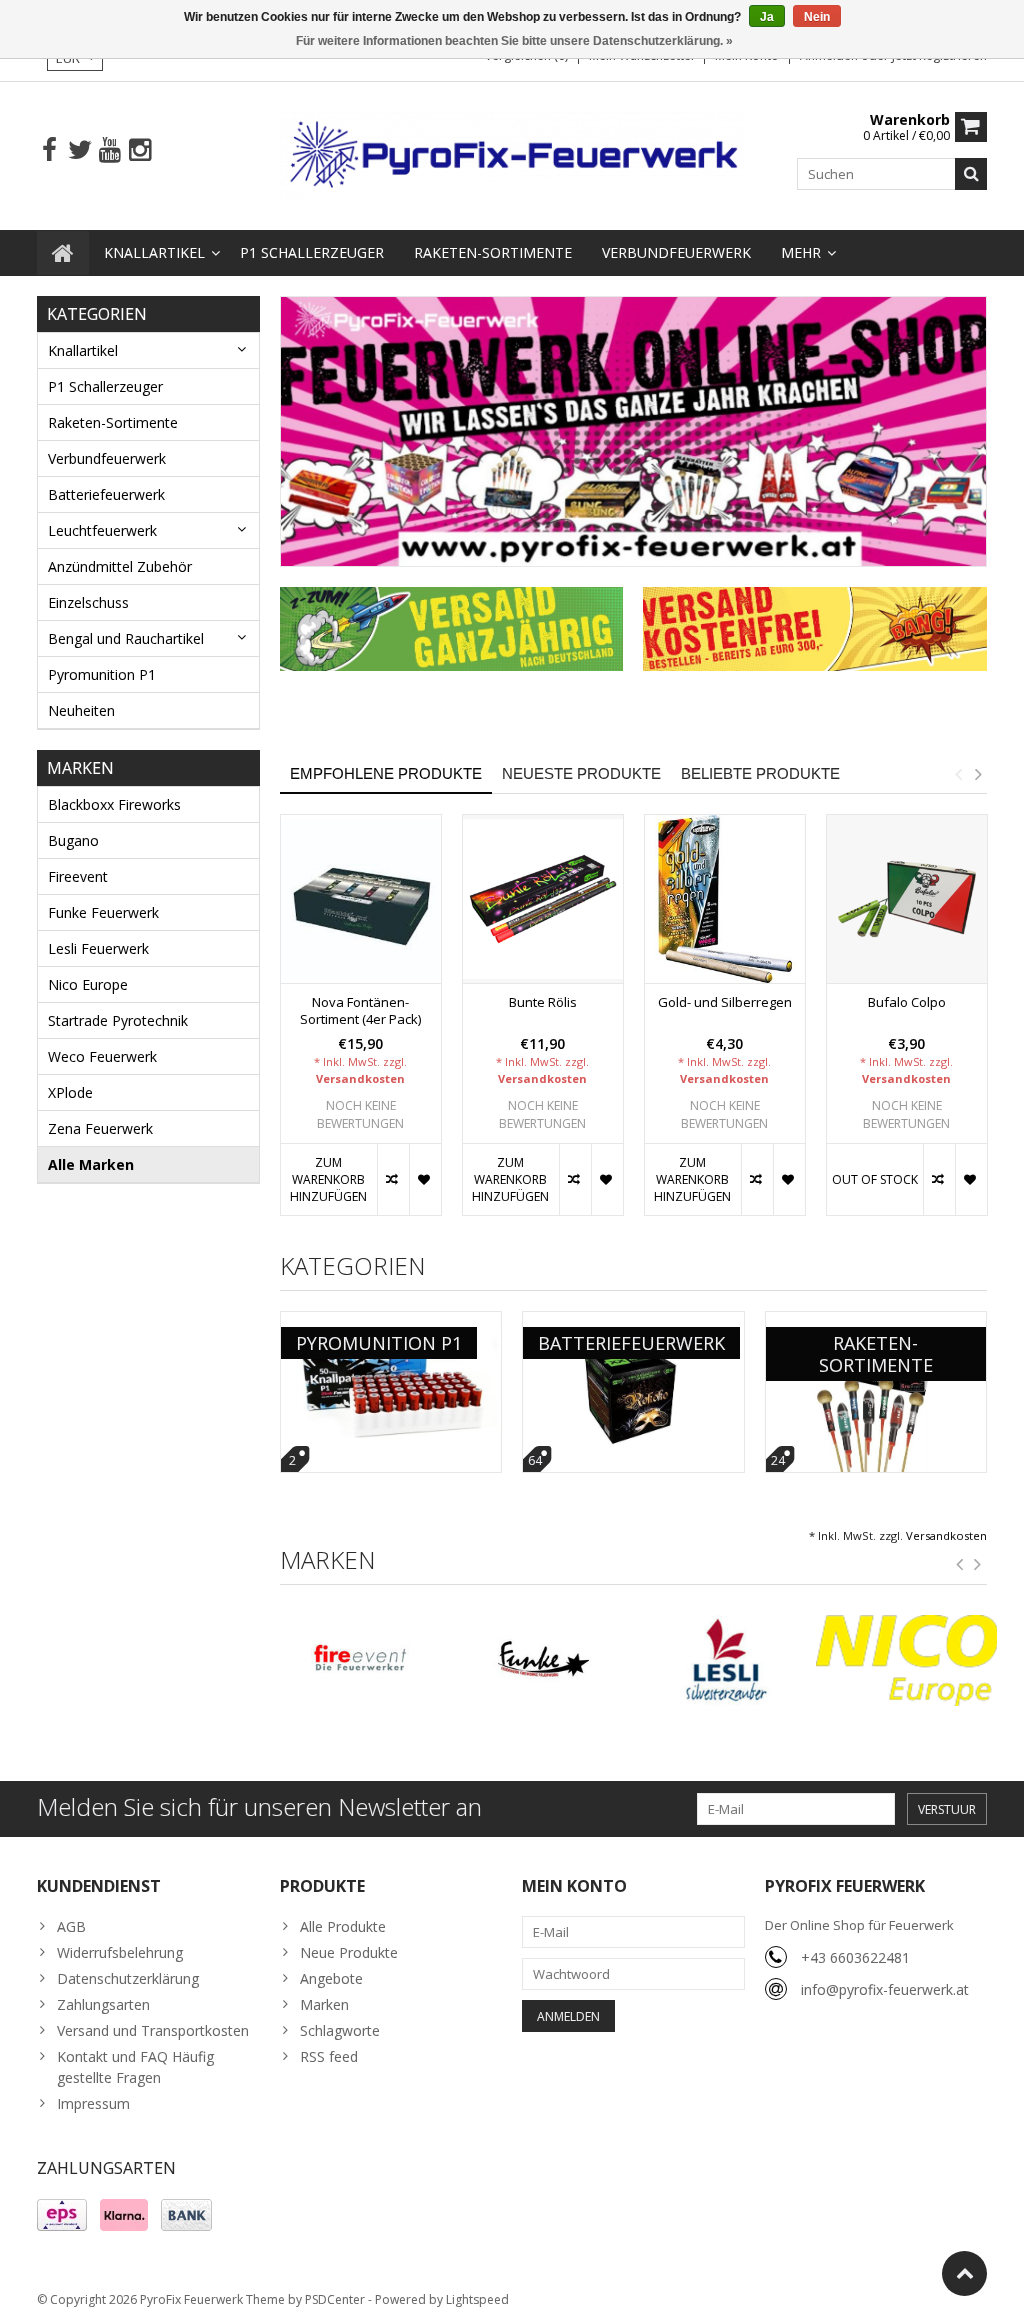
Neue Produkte (349, 1952)
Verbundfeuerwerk (676, 252)
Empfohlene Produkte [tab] (386, 773)
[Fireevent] (361, 1660)
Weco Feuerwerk (102, 1056)
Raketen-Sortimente (493, 252)
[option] (361, 1025)
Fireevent (78, 876)
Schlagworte (340, 2030)
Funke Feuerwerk (103, 912)
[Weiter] (978, 1565)
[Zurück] (960, 1565)
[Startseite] (63, 253)
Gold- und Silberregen (725, 1002)
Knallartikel (154, 252)
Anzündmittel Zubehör (120, 566)
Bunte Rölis (543, 1002)
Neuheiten (81, 710)
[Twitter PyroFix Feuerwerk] (79, 150)
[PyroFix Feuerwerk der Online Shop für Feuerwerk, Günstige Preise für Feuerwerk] (512, 154)
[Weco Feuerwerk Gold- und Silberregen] (725, 899)
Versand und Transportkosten (153, 2030)
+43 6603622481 (855, 1957)
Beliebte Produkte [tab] (760, 773)
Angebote (331, 1978)
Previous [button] (958, 774)
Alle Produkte (343, 1926)
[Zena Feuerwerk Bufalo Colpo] (907, 899)
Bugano (73, 840)
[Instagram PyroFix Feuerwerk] (139, 150)
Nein (817, 17)
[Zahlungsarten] (62, 2215)
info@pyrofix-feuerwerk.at (885, 1989)
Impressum (93, 2103)
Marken (324, 2004)
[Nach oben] (964, 2273)
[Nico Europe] (907, 1660)
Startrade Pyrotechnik (118, 1020)
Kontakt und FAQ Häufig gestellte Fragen (135, 2067)
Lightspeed (477, 2299)
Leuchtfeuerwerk (102, 530)
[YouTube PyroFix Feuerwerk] (109, 150)
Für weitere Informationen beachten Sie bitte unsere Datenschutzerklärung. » (514, 41)
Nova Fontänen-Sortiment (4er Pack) (360, 1011)
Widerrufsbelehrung (120, 1952)
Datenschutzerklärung (128, 1978)
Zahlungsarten (103, 2004)
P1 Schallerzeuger (312, 252)
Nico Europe (88, 984)
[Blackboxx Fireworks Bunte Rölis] (543, 899)
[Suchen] (971, 174)
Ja (767, 17)
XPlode (70, 1092)
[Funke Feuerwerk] (543, 1660)
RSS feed (329, 2056)
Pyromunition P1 (102, 674)
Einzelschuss (88, 602)
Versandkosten (360, 1078)
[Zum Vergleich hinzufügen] (393, 1179)
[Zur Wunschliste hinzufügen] (425, 1179)
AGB (71, 1926)
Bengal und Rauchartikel (126, 638)
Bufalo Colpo (907, 1002)
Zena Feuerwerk (100, 1128)
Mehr (801, 252)
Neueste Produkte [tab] (581, 773)
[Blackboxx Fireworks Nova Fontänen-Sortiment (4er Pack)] (361, 899)
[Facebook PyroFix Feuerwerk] (49, 150)
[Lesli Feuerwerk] (725, 1660)
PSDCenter (335, 2299)
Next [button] (978, 774)
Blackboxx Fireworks (114, 804)
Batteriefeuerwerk (106, 494)
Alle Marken (91, 1164)
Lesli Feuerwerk (98, 948)
